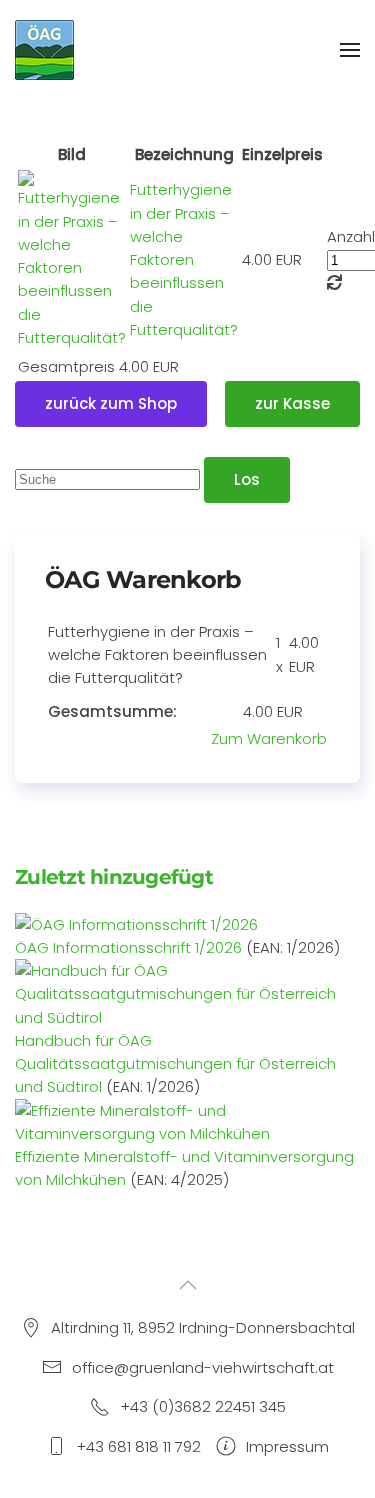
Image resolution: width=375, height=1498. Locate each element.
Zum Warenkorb (269, 738)
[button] (350, 50)
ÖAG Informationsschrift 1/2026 (128, 947)
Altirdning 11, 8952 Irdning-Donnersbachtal (203, 1327)
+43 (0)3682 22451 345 (203, 1406)
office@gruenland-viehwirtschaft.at (203, 1367)
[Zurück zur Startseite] (46, 50)
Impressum (287, 1446)
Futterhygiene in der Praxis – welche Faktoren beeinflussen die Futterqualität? (184, 259)
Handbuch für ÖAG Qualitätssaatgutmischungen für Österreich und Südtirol (175, 1064)
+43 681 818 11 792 (138, 1446)
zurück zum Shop (111, 403)
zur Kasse (292, 403)
